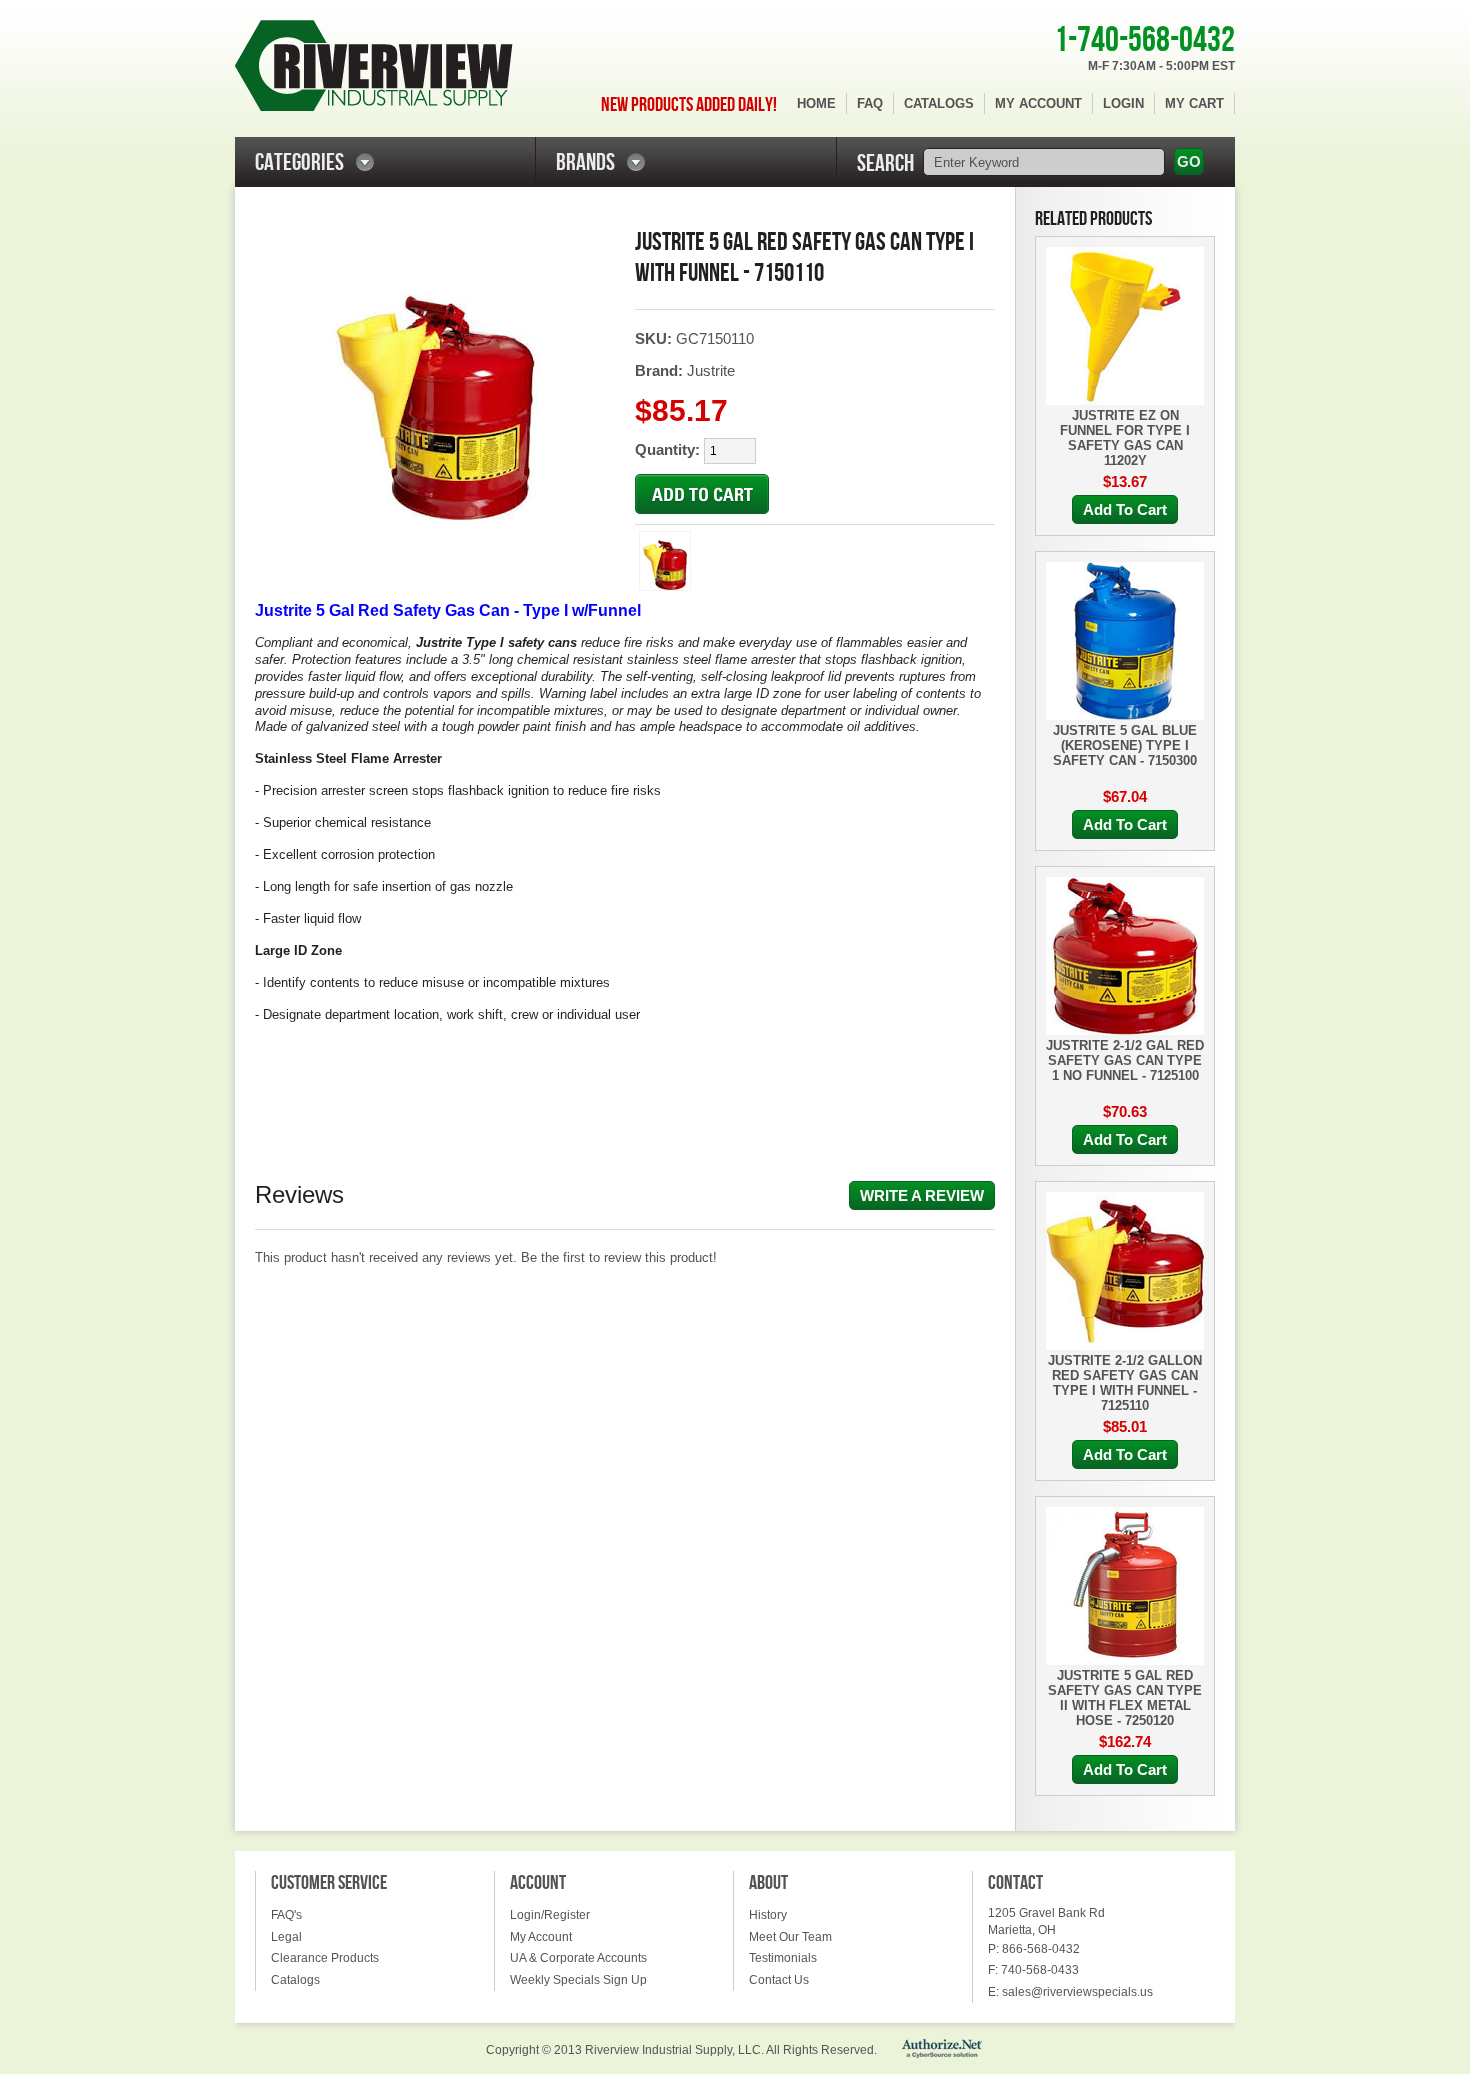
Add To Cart (1125, 509)
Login (1123, 103)
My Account (1038, 103)
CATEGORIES (299, 162)
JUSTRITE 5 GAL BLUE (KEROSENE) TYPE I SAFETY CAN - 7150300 (1125, 745)
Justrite (711, 370)
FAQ (870, 103)
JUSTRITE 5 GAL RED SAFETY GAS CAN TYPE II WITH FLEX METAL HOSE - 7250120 (1125, 1698)
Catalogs (939, 103)
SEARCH (885, 163)
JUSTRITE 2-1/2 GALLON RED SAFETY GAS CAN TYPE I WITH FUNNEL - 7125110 (1125, 1383)
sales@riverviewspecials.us (1077, 1992)
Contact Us (779, 1980)
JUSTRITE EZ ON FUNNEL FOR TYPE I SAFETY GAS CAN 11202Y (1125, 438)
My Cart (1194, 103)
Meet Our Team (790, 1937)
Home (816, 103)
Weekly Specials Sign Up (578, 1980)
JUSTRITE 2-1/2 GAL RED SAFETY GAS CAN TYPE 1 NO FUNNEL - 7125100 (1125, 1060)
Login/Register (550, 1915)
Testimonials (783, 1958)
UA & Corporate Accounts (578, 1958)
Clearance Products (325, 1958)
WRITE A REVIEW (922, 1195)
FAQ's (286, 1915)
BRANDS (585, 162)
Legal (286, 1937)
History (768, 1915)
